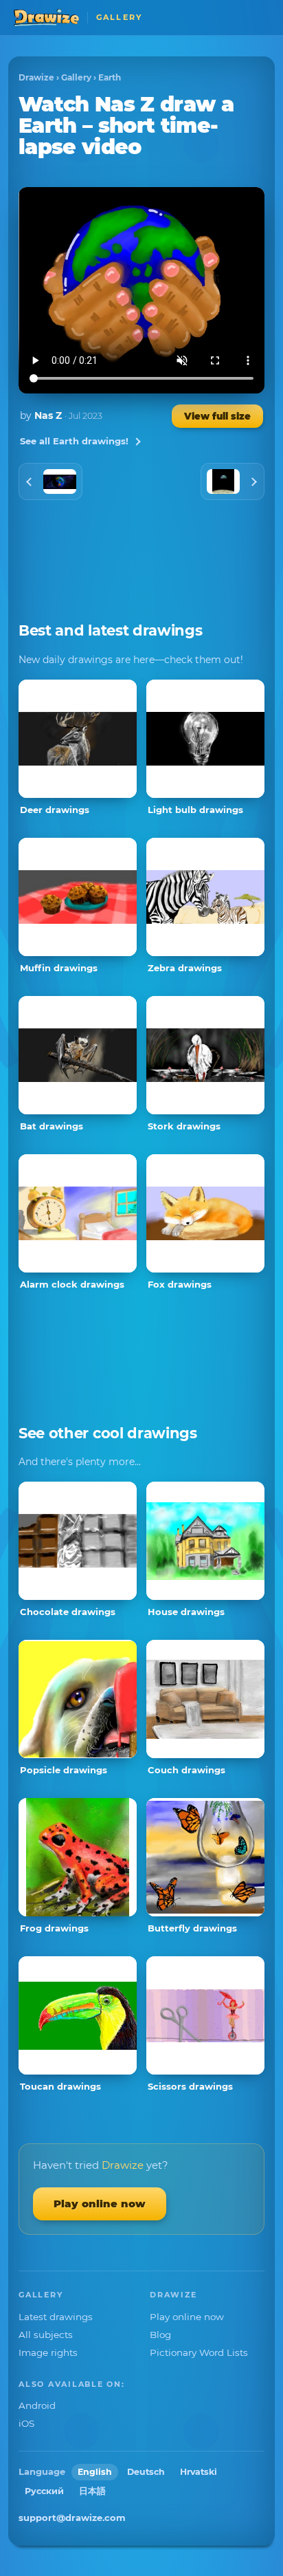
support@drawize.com (72, 2518)
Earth (110, 77)
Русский (44, 2491)
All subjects (46, 2335)
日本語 (92, 2491)
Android (37, 2405)
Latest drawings (56, 2317)
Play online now (100, 2204)
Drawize (36, 77)
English (95, 2472)
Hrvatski (199, 2472)
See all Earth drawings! (74, 441)
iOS (26, 2423)
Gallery (76, 77)
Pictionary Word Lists (199, 2352)
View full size (217, 416)
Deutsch (146, 2472)
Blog (160, 2335)
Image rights (48, 2352)
